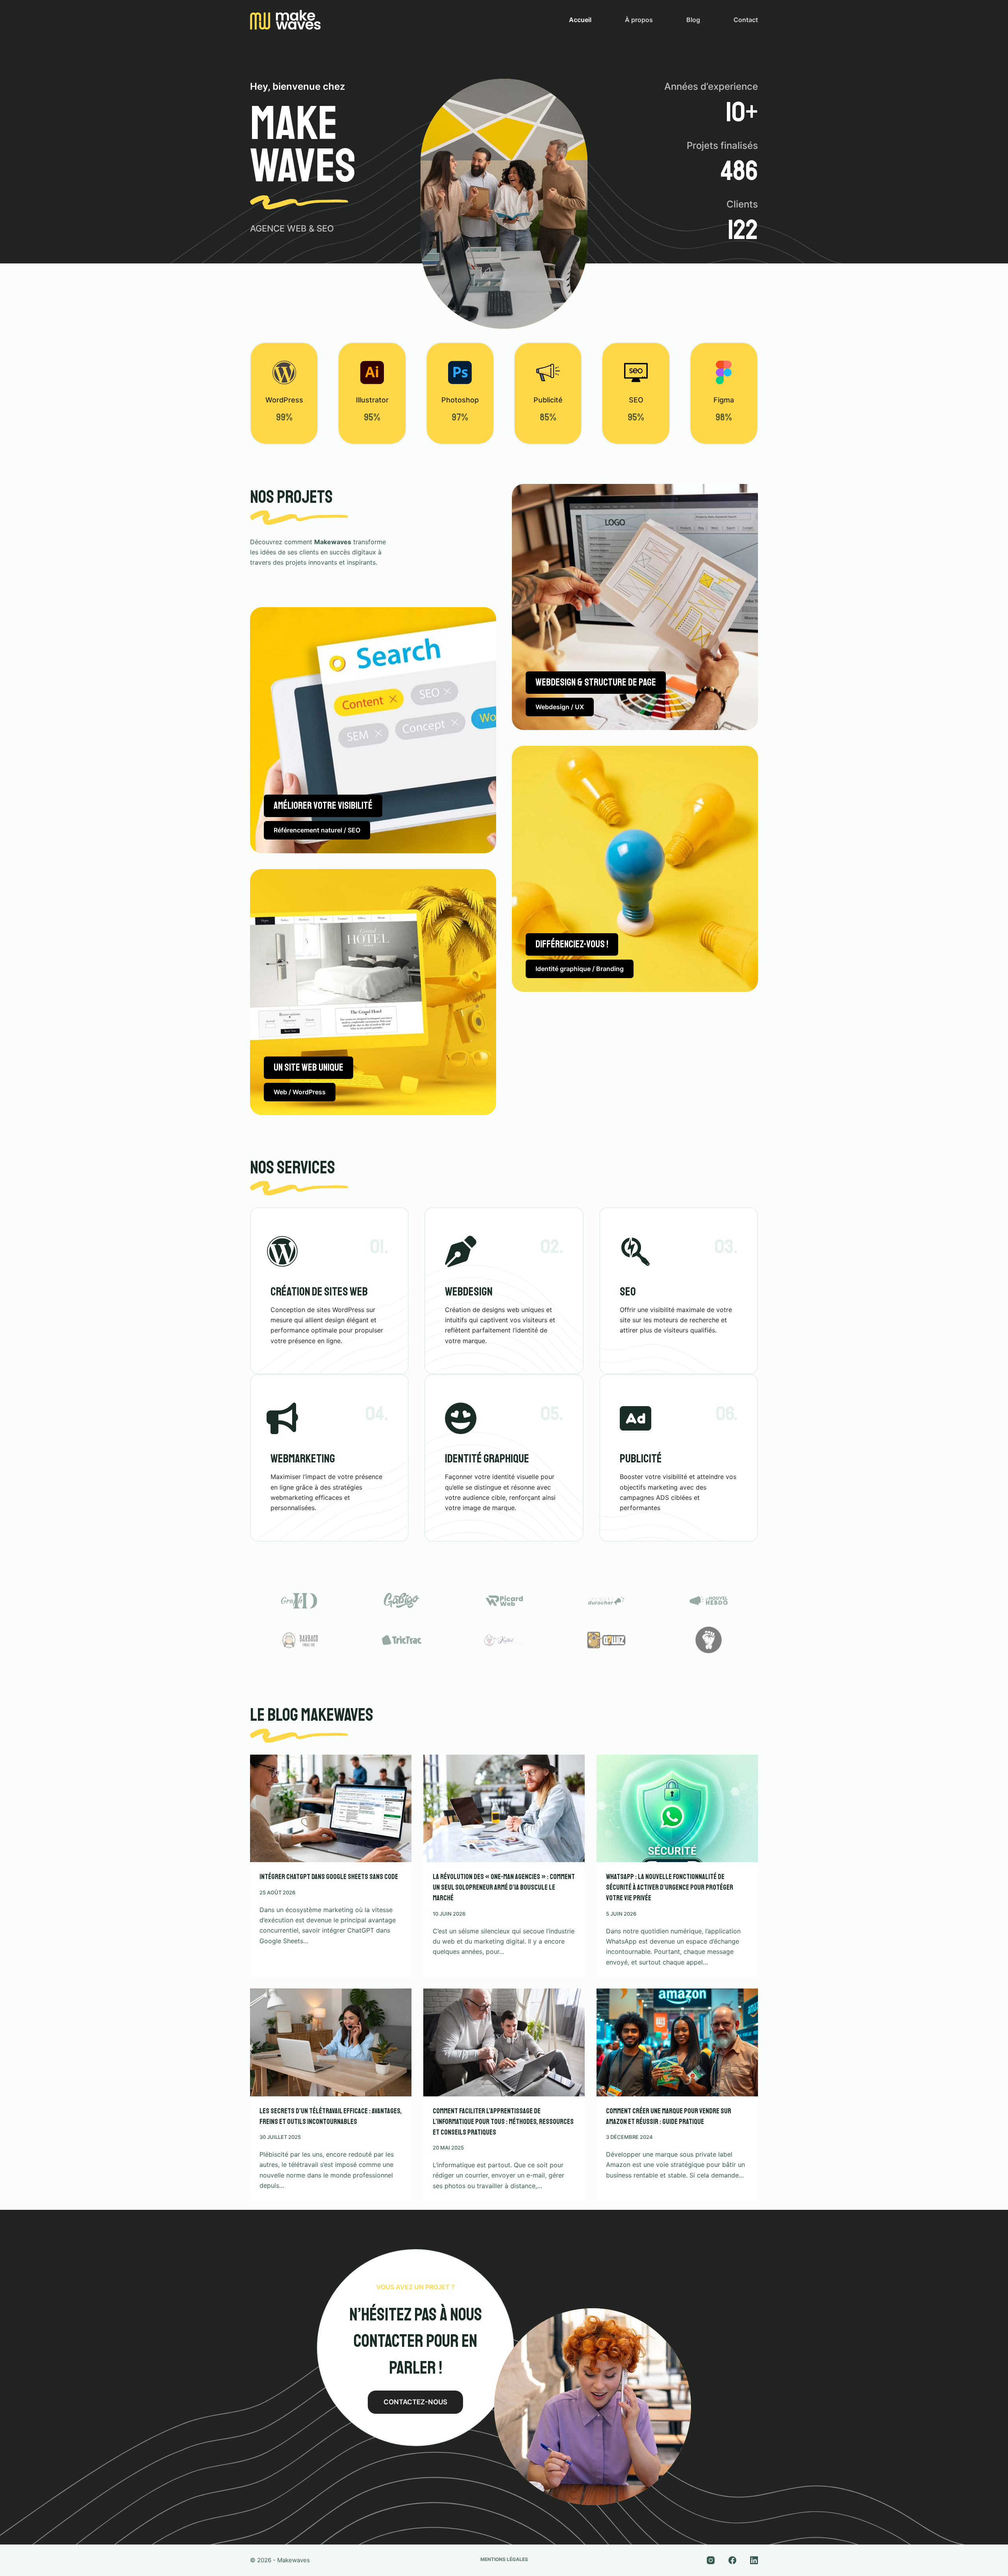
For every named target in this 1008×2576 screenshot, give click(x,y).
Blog (693, 20)
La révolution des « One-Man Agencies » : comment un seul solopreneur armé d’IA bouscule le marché (504, 1887)
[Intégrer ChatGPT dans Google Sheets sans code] (331, 1808)
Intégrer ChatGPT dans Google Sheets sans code (329, 1877)
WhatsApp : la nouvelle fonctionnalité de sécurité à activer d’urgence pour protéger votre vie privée (670, 1887)
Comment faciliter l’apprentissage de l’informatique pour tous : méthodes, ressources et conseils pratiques (503, 2122)
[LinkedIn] (754, 2560)
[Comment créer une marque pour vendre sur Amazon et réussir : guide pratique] (677, 2042)
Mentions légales (504, 2559)
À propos (639, 20)
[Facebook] (732, 2560)
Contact (746, 20)
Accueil (580, 20)
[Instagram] (711, 2560)
